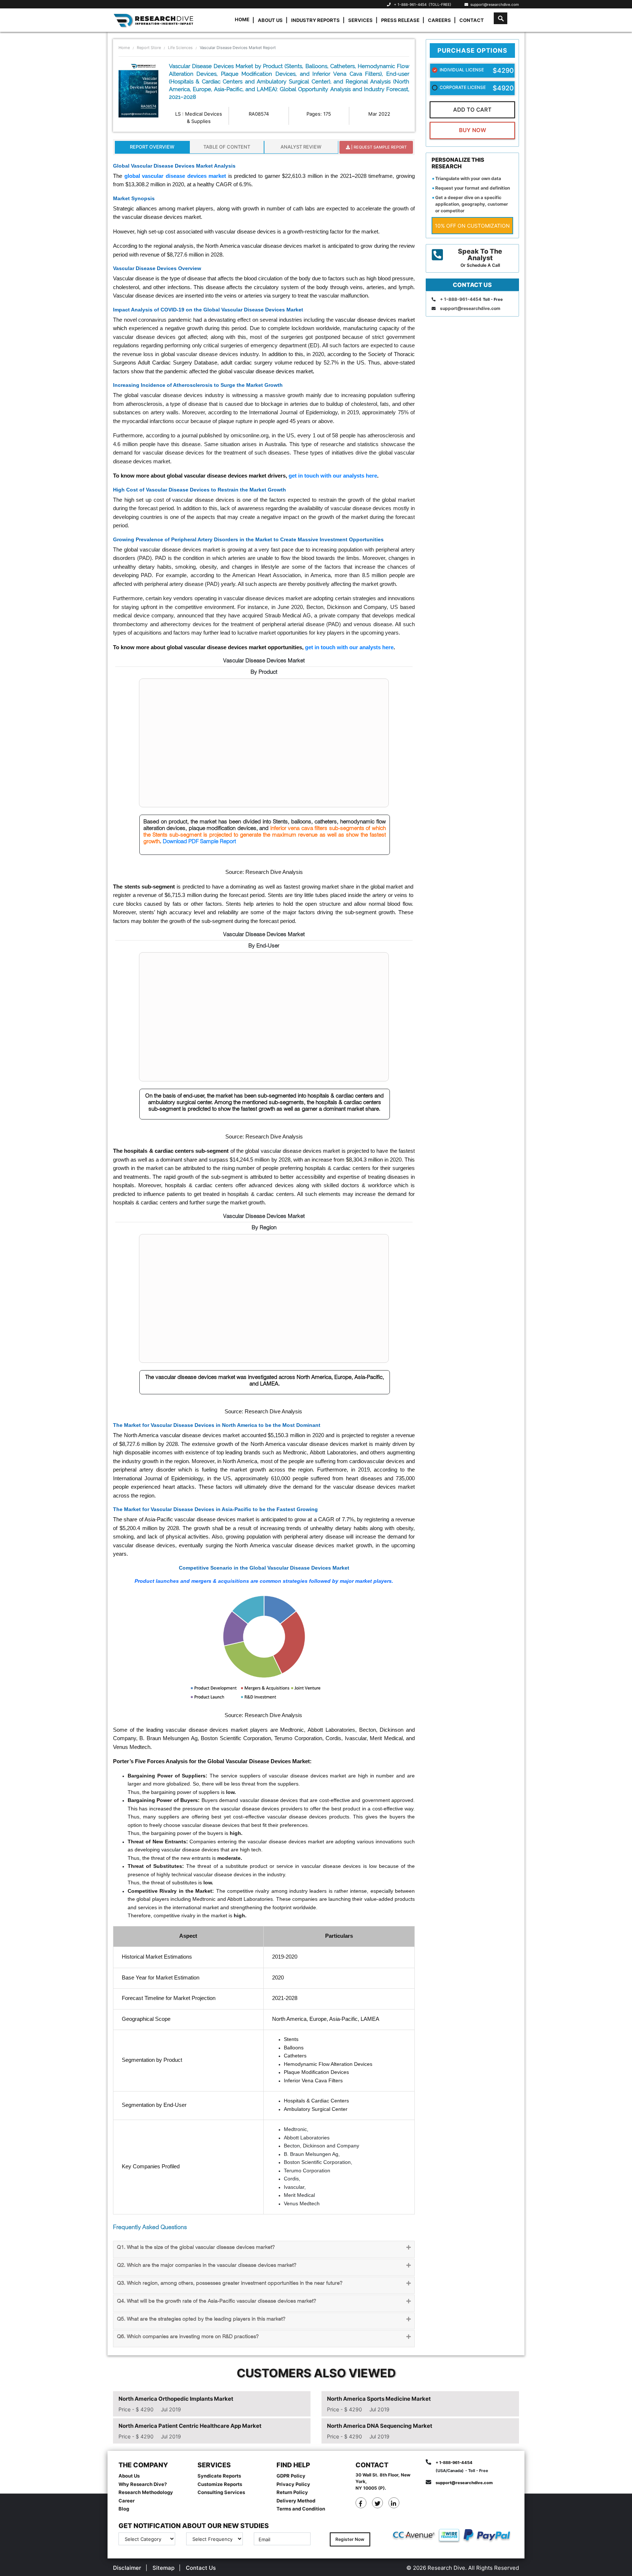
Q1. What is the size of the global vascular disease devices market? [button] (196, 2248)
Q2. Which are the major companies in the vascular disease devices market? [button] (207, 2265)
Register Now (350, 2539)
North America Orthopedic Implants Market (176, 2399)
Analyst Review (301, 147)
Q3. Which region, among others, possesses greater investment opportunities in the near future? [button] (230, 2283)
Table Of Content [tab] (227, 147)
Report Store (149, 48)
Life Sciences (180, 48)
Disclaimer (127, 2568)
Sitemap (163, 2568)
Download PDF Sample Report (199, 842)
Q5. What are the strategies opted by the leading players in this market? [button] (201, 2319)
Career (127, 2501)
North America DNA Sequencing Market (380, 2426)
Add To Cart (472, 110)
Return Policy (292, 2492)
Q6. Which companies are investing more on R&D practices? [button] (188, 2337)
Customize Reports (220, 2484)
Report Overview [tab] (152, 147)
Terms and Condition (301, 2509)
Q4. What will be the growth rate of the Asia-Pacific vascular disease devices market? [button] (217, 2301)
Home (242, 19)
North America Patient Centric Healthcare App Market (190, 2426)
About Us (270, 20)
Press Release (400, 20)
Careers (439, 20)
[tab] (264, 2249)
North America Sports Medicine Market (379, 2399)
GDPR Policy (291, 2476)
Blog (124, 2509)
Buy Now (473, 130)
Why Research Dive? (143, 2484)
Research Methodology (146, 2492)
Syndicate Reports (219, 2476)
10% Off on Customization (472, 226)
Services (360, 20)
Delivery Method (296, 2501)
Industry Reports (315, 20)
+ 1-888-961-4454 (410, 4)
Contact (472, 20)
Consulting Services (221, 2492)
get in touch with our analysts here (333, 476)
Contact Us (201, 2568)
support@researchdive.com (494, 4)
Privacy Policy (293, 2484)
